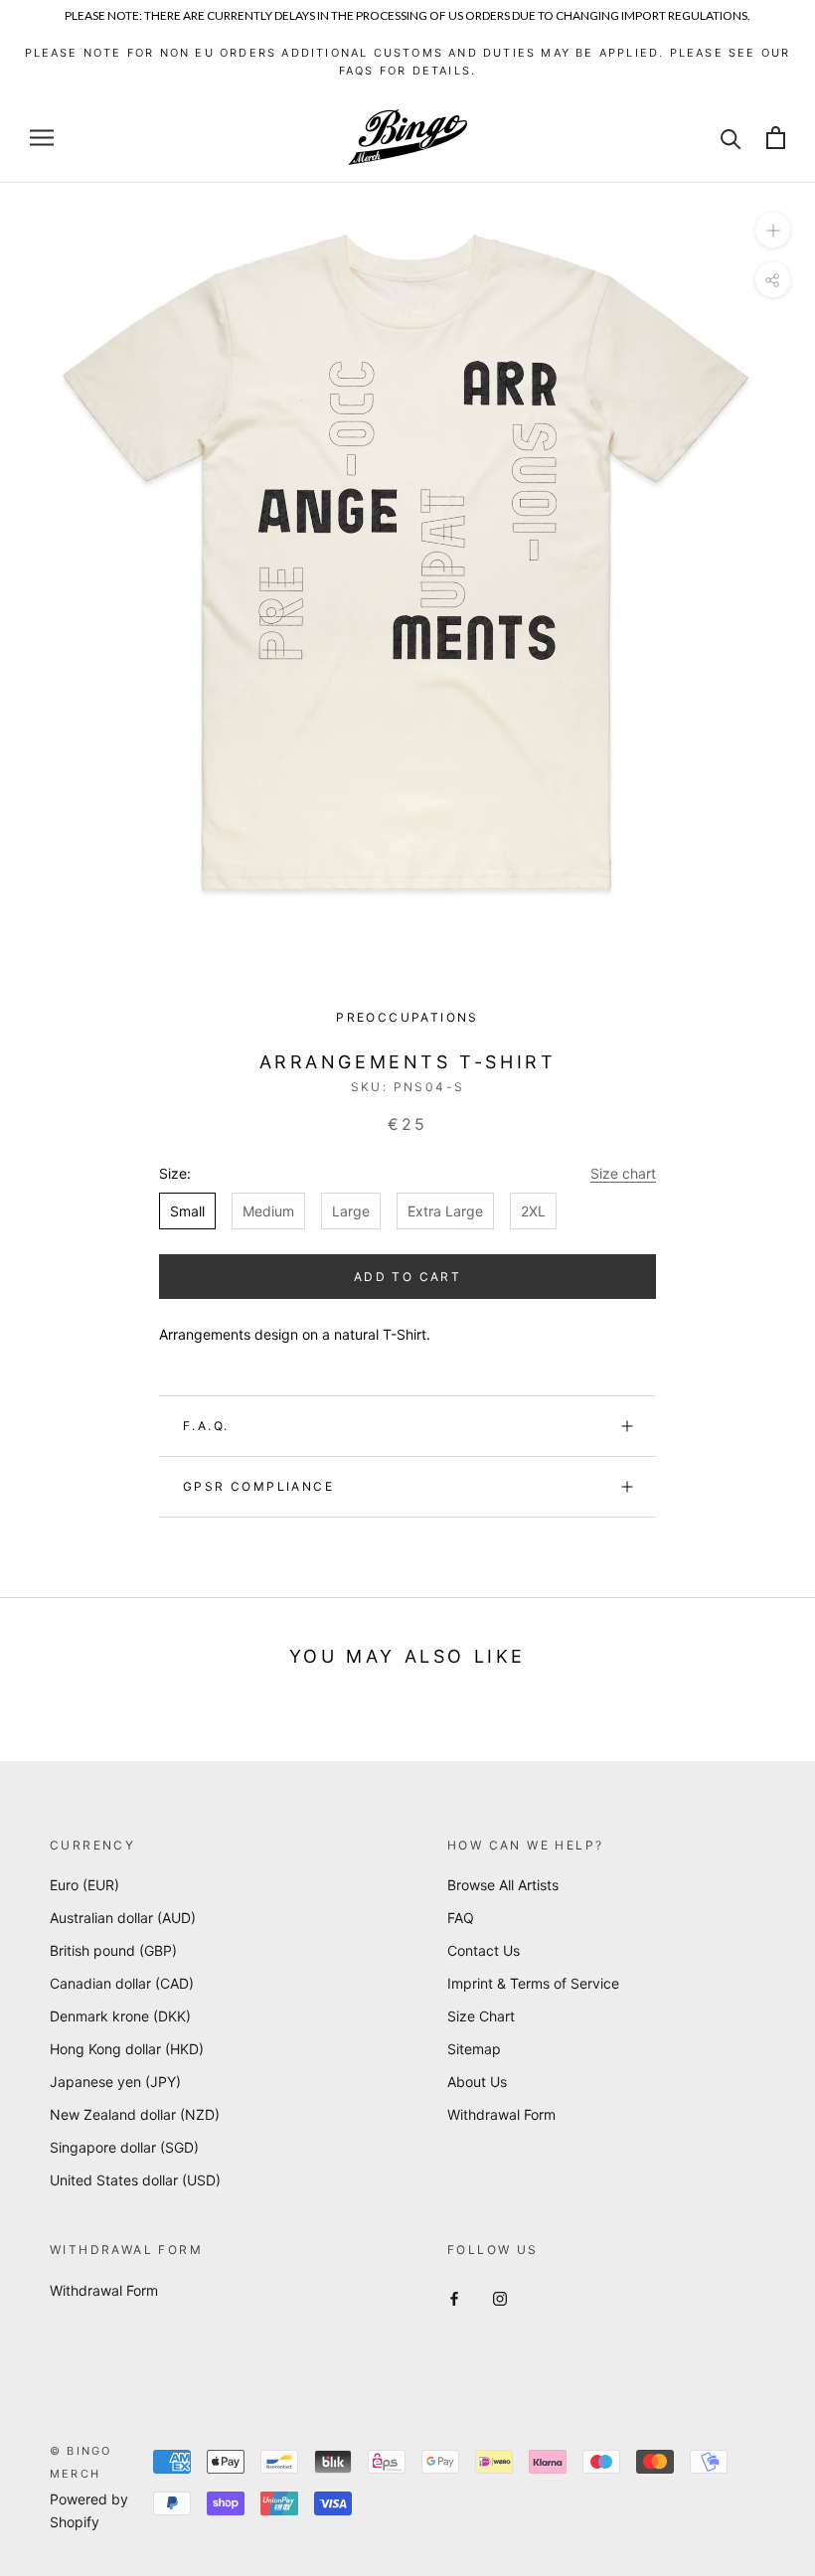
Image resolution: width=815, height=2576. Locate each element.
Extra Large (445, 1211)
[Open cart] (776, 138)
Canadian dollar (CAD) (122, 1983)
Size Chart (481, 2016)
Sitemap (474, 2049)
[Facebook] (454, 2297)
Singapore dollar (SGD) (124, 2147)
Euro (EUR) (84, 1885)
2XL (533, 1211)
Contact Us (484, 1950)
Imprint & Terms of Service (533, 1983)
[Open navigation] (42, 138)
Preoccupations (407, 1017)
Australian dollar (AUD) (123, 1918)
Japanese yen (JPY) (115, 2082)
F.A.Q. (206, 1426)
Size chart (623, 1173)
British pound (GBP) (113, 1950)
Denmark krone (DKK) (120, 2016)
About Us (477, 2082)
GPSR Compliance (258, 1486)
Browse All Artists (503, 1885)
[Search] (731, 138)
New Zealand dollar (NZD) (135, 2114)
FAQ (461, 1918)
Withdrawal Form (501, 2114)
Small (187, 1211)
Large (351, 1211)
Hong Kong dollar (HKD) (127, 2049)
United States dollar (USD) (135, 2180)
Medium (268, 1211)
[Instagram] (500, 2297)
